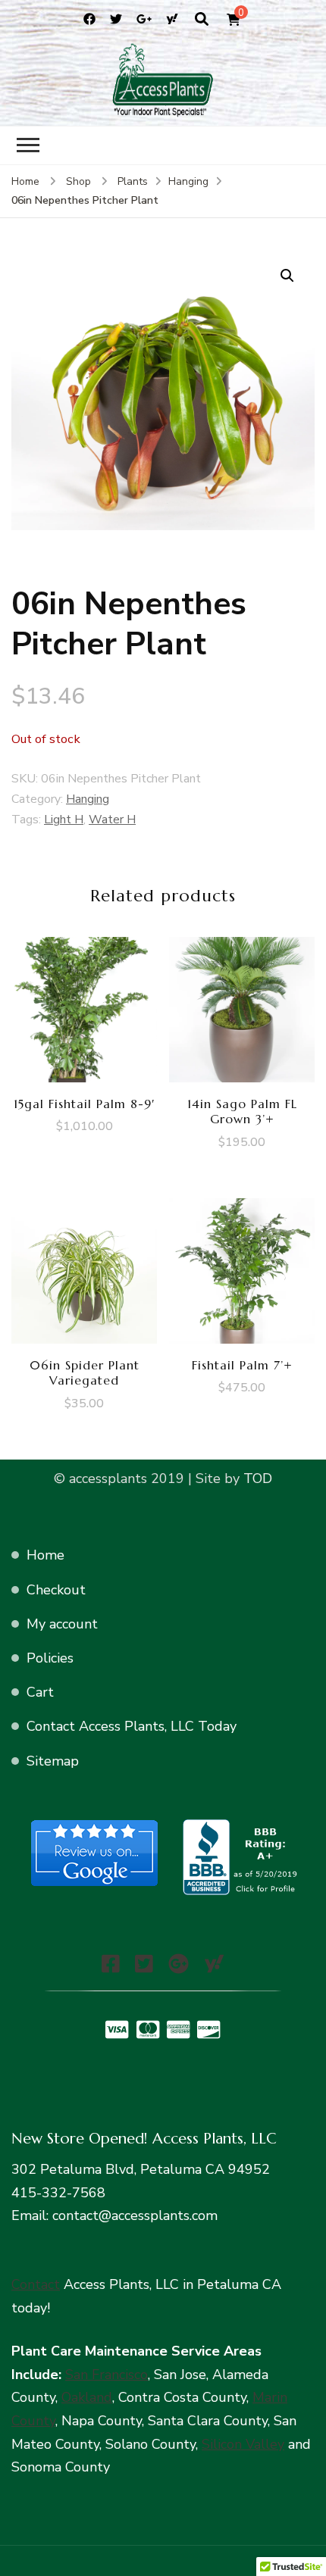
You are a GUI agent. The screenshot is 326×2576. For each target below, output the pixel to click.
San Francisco (107, 2375)
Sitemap (53, 1761)
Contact (36, 2284)
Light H (64, 820)
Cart (40, 1692)
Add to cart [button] (85, 1010)
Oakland (87, 2397)
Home (45, 1555)
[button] (287, 276)
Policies (50, 1658)
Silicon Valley (243, 2444)
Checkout (56, 1590)
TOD (256, 1478)
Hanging (88, 799)
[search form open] (202, 20)
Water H (112, 820)
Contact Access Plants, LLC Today (132, 1726)
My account (62, 1624)
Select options (242, 1018)
